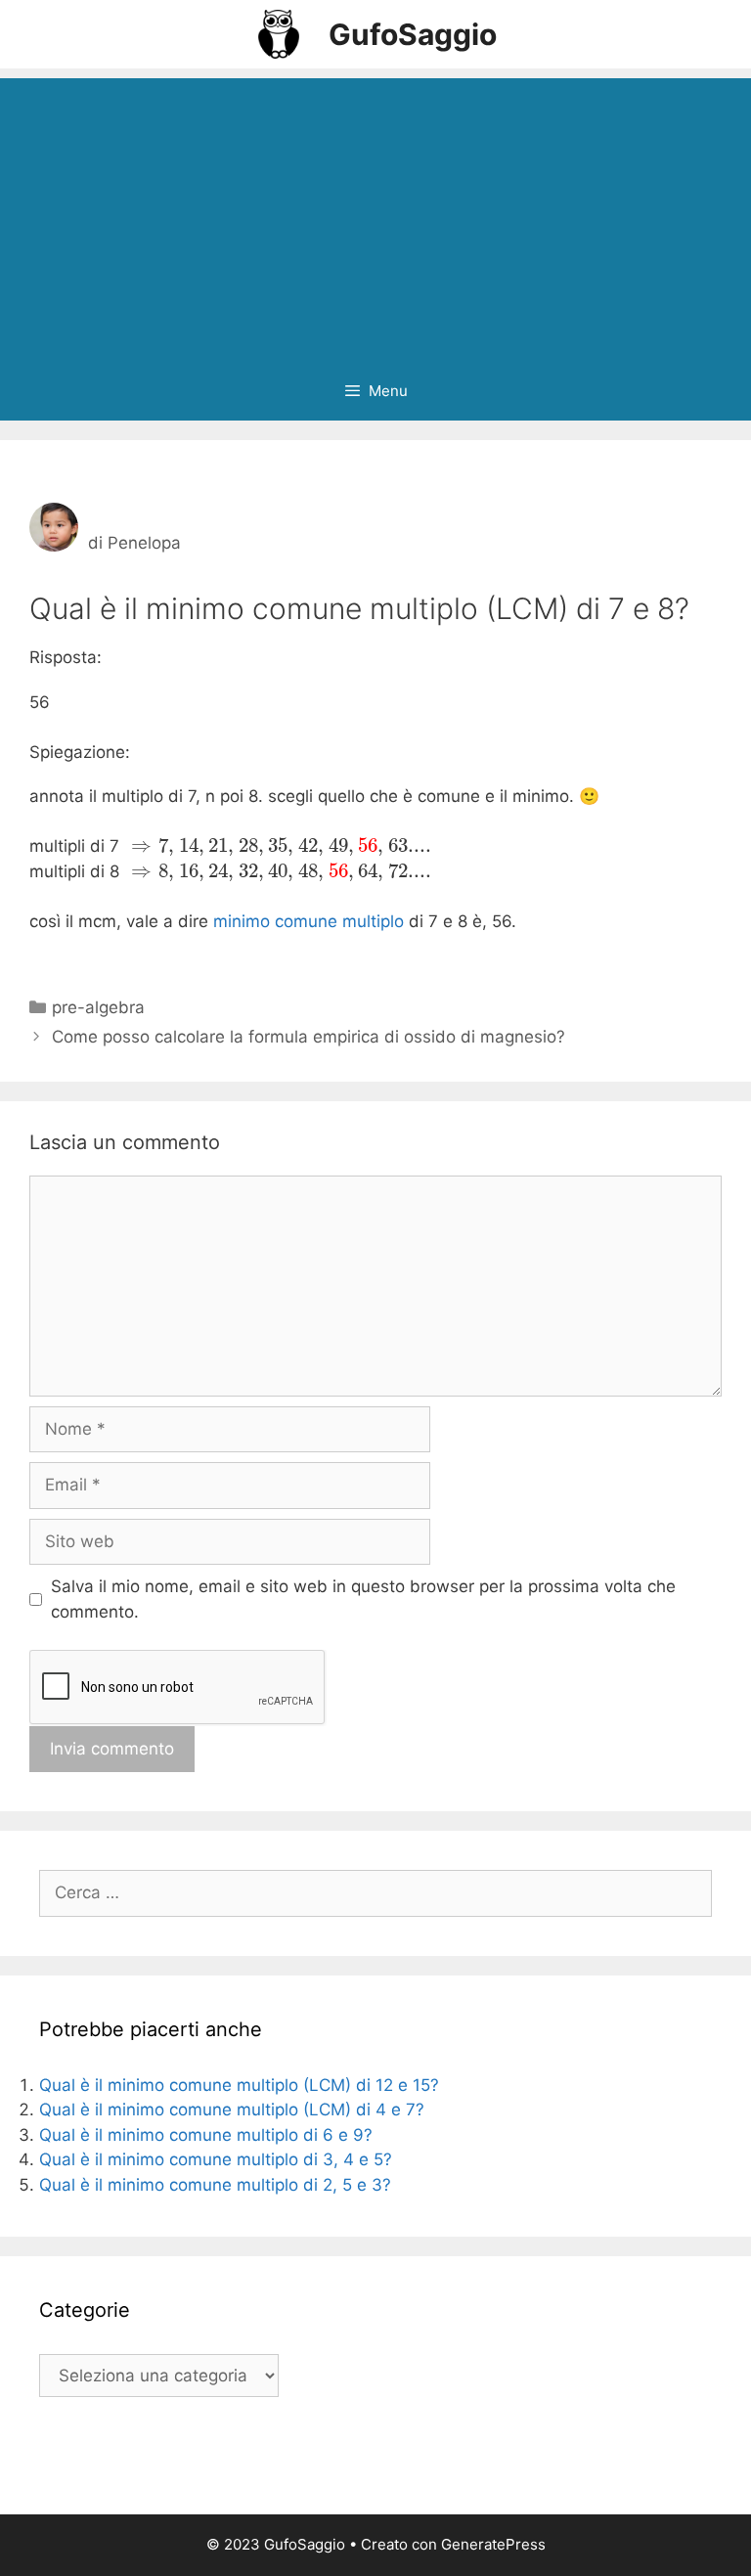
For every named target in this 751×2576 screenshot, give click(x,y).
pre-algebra (98, 1007)
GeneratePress (493, 2544)
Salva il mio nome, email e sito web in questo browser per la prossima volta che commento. (363, 1599)
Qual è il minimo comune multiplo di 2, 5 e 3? (215, 2185)
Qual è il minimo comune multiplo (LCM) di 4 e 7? (232, 2110)
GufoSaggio (413, 34)
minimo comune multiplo (309, 921)
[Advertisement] (375, 215)
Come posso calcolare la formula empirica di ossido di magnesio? (309, 1037)
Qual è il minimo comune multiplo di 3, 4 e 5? (216, 2159)
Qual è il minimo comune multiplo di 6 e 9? (206, 2135)
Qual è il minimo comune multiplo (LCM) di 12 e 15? (239, 2085)
